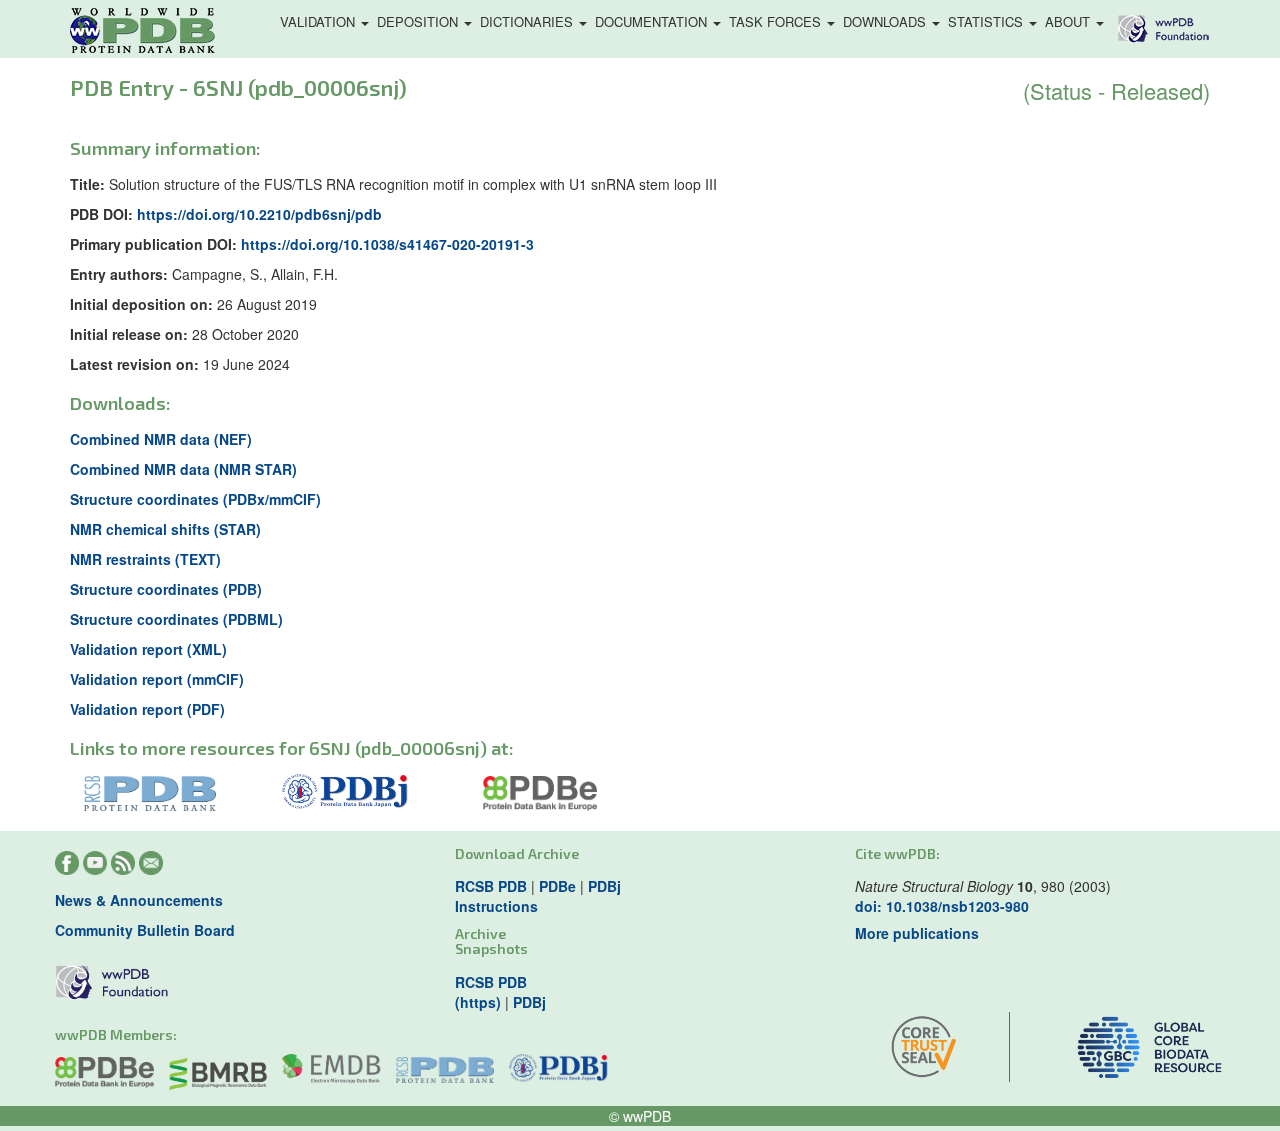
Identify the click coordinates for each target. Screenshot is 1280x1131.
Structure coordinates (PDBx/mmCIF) (195, 499)
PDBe (557, 886)
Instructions (496, 906)
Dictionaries (528, 21)
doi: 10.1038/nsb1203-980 (942, 906)
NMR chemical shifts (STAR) (165, 529)
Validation (319, 21)
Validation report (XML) (148, 649)
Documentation (653, 21)
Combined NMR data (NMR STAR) (183, 469)
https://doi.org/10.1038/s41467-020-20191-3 (387, 244)
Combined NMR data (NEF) (161, 439)
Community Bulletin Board (145, 930)
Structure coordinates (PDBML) (176, 619)
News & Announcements (139, 900)
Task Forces (777, 21)
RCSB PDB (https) (491, 992)
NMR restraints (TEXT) (145, 559)
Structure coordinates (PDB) (166, 589)
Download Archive (517, 853)
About (1069, 21)
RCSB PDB (491, 886)
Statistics (987, 21)
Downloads (886, 21)
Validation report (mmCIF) (157, 679)
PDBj (604, 886)
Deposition (419, 21)
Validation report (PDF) (147, 709)
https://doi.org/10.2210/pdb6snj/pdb (259, 214)
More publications (917, 933)
